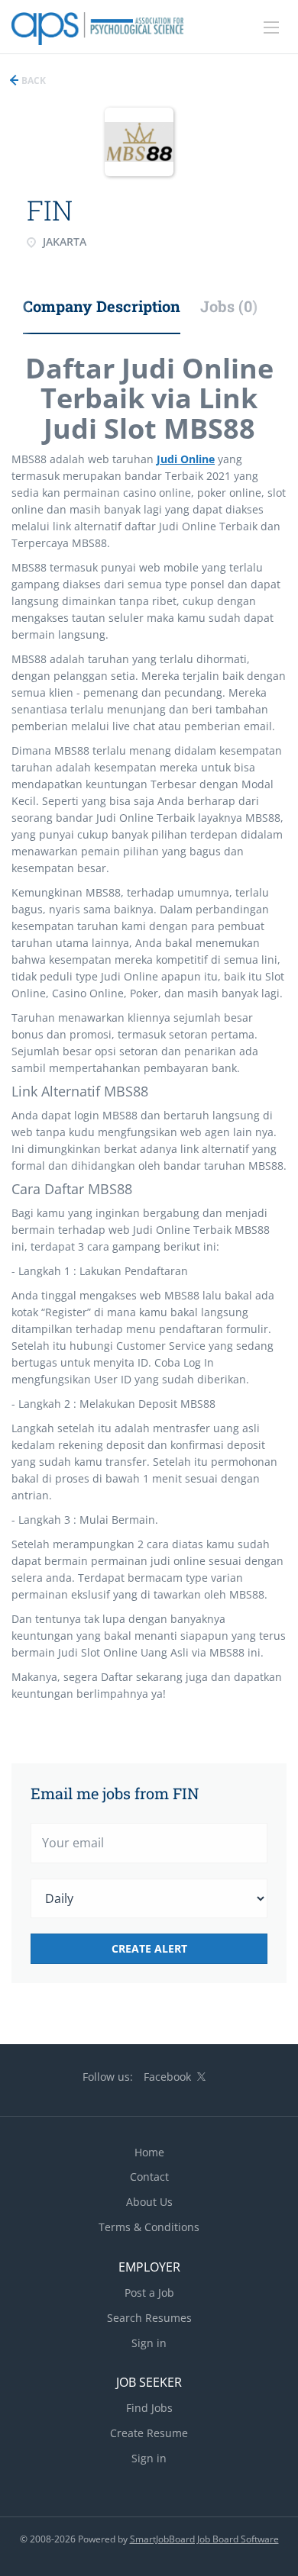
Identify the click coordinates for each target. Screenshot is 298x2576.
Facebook (167, 2077)
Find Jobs (149, 2408)
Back (32, 80)
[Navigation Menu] (271, 27)
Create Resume (149, 2433)
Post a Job (149, 2293)
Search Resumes (149, 2318)
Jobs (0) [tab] (229, 306)
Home (149, 2152)
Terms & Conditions (149, 2227)
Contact (149, 2177)
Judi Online (186, 459)
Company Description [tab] (102, 306)
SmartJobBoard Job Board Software (204, 2539)
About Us (149, 2202)
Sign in (149, 2343)
